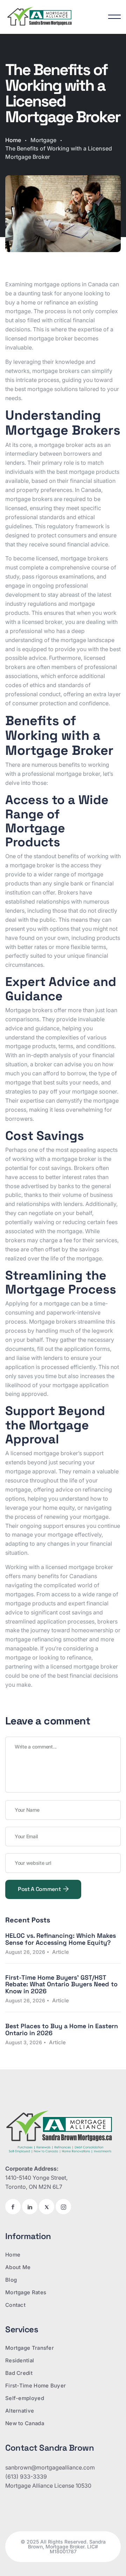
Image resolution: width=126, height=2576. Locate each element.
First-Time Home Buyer (36, 2386)
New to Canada (25, 2423)
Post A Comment (40, 1889)
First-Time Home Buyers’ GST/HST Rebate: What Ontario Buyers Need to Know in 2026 (61, 1984)
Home (13, 140)
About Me (18, 2267)
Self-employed (25, 2398)
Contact (15, 2305)
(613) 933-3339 (26, 2476)
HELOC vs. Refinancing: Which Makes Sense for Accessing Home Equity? (61, 1939)
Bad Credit (19, 2373)
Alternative (20, 2411)
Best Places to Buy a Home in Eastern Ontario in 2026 (62, 2029)
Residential (20, 2360)
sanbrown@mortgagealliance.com (50, 2467)
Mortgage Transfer (30, 2348)
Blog (11, 2280)
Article (61, 1952)
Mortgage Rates (26, 2292)
